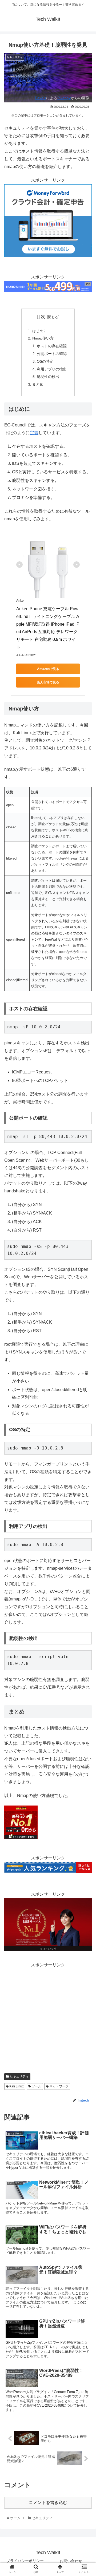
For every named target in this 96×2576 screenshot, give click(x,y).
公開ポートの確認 (52, 354)
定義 (34, 433)
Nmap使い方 (43, 338)
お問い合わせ (71, 2561)
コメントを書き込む (48, 2503)
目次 (41, 317)
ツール (36, 2086)
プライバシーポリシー (25, 2561)
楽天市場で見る (48, 682)
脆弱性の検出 (48, 377)
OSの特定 (45, 361)
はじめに (40, 331)
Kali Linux (16, 2086)
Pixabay (64, 98)
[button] (86, 1279)
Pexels (41, 98)
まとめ (38, 384)
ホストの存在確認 (52, 346)
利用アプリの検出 (52, 369)
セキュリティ (19, 2076)
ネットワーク (59, 2086)
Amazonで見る (48, 669)
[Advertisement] (48, 2017)
